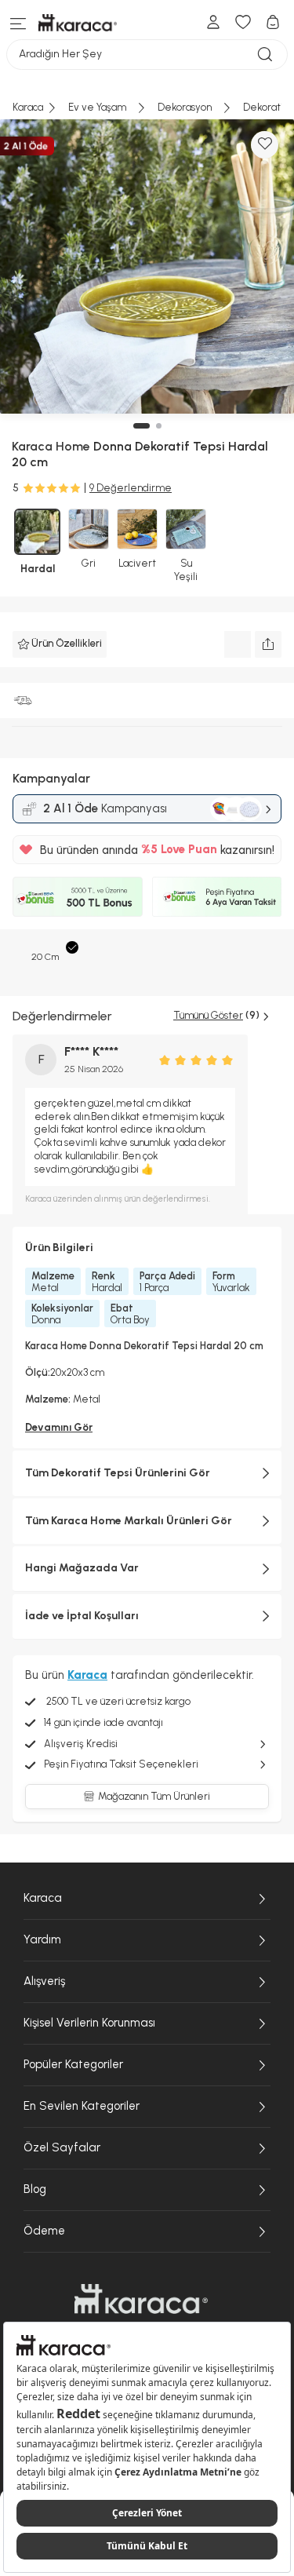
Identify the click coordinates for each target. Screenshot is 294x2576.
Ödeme (44, 2231)
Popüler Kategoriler (73, 2064)
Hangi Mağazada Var (82, 1568)
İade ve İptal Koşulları (82, 1616)
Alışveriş (44, 1981)
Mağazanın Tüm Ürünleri (154, 1796)
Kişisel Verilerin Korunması (89, 2023)
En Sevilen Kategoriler (82, 2106)
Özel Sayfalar (62, 2147)
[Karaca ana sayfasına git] (141, 2299)
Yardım (42, 1939)
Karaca (43, 1898)
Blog (35, 2189)
